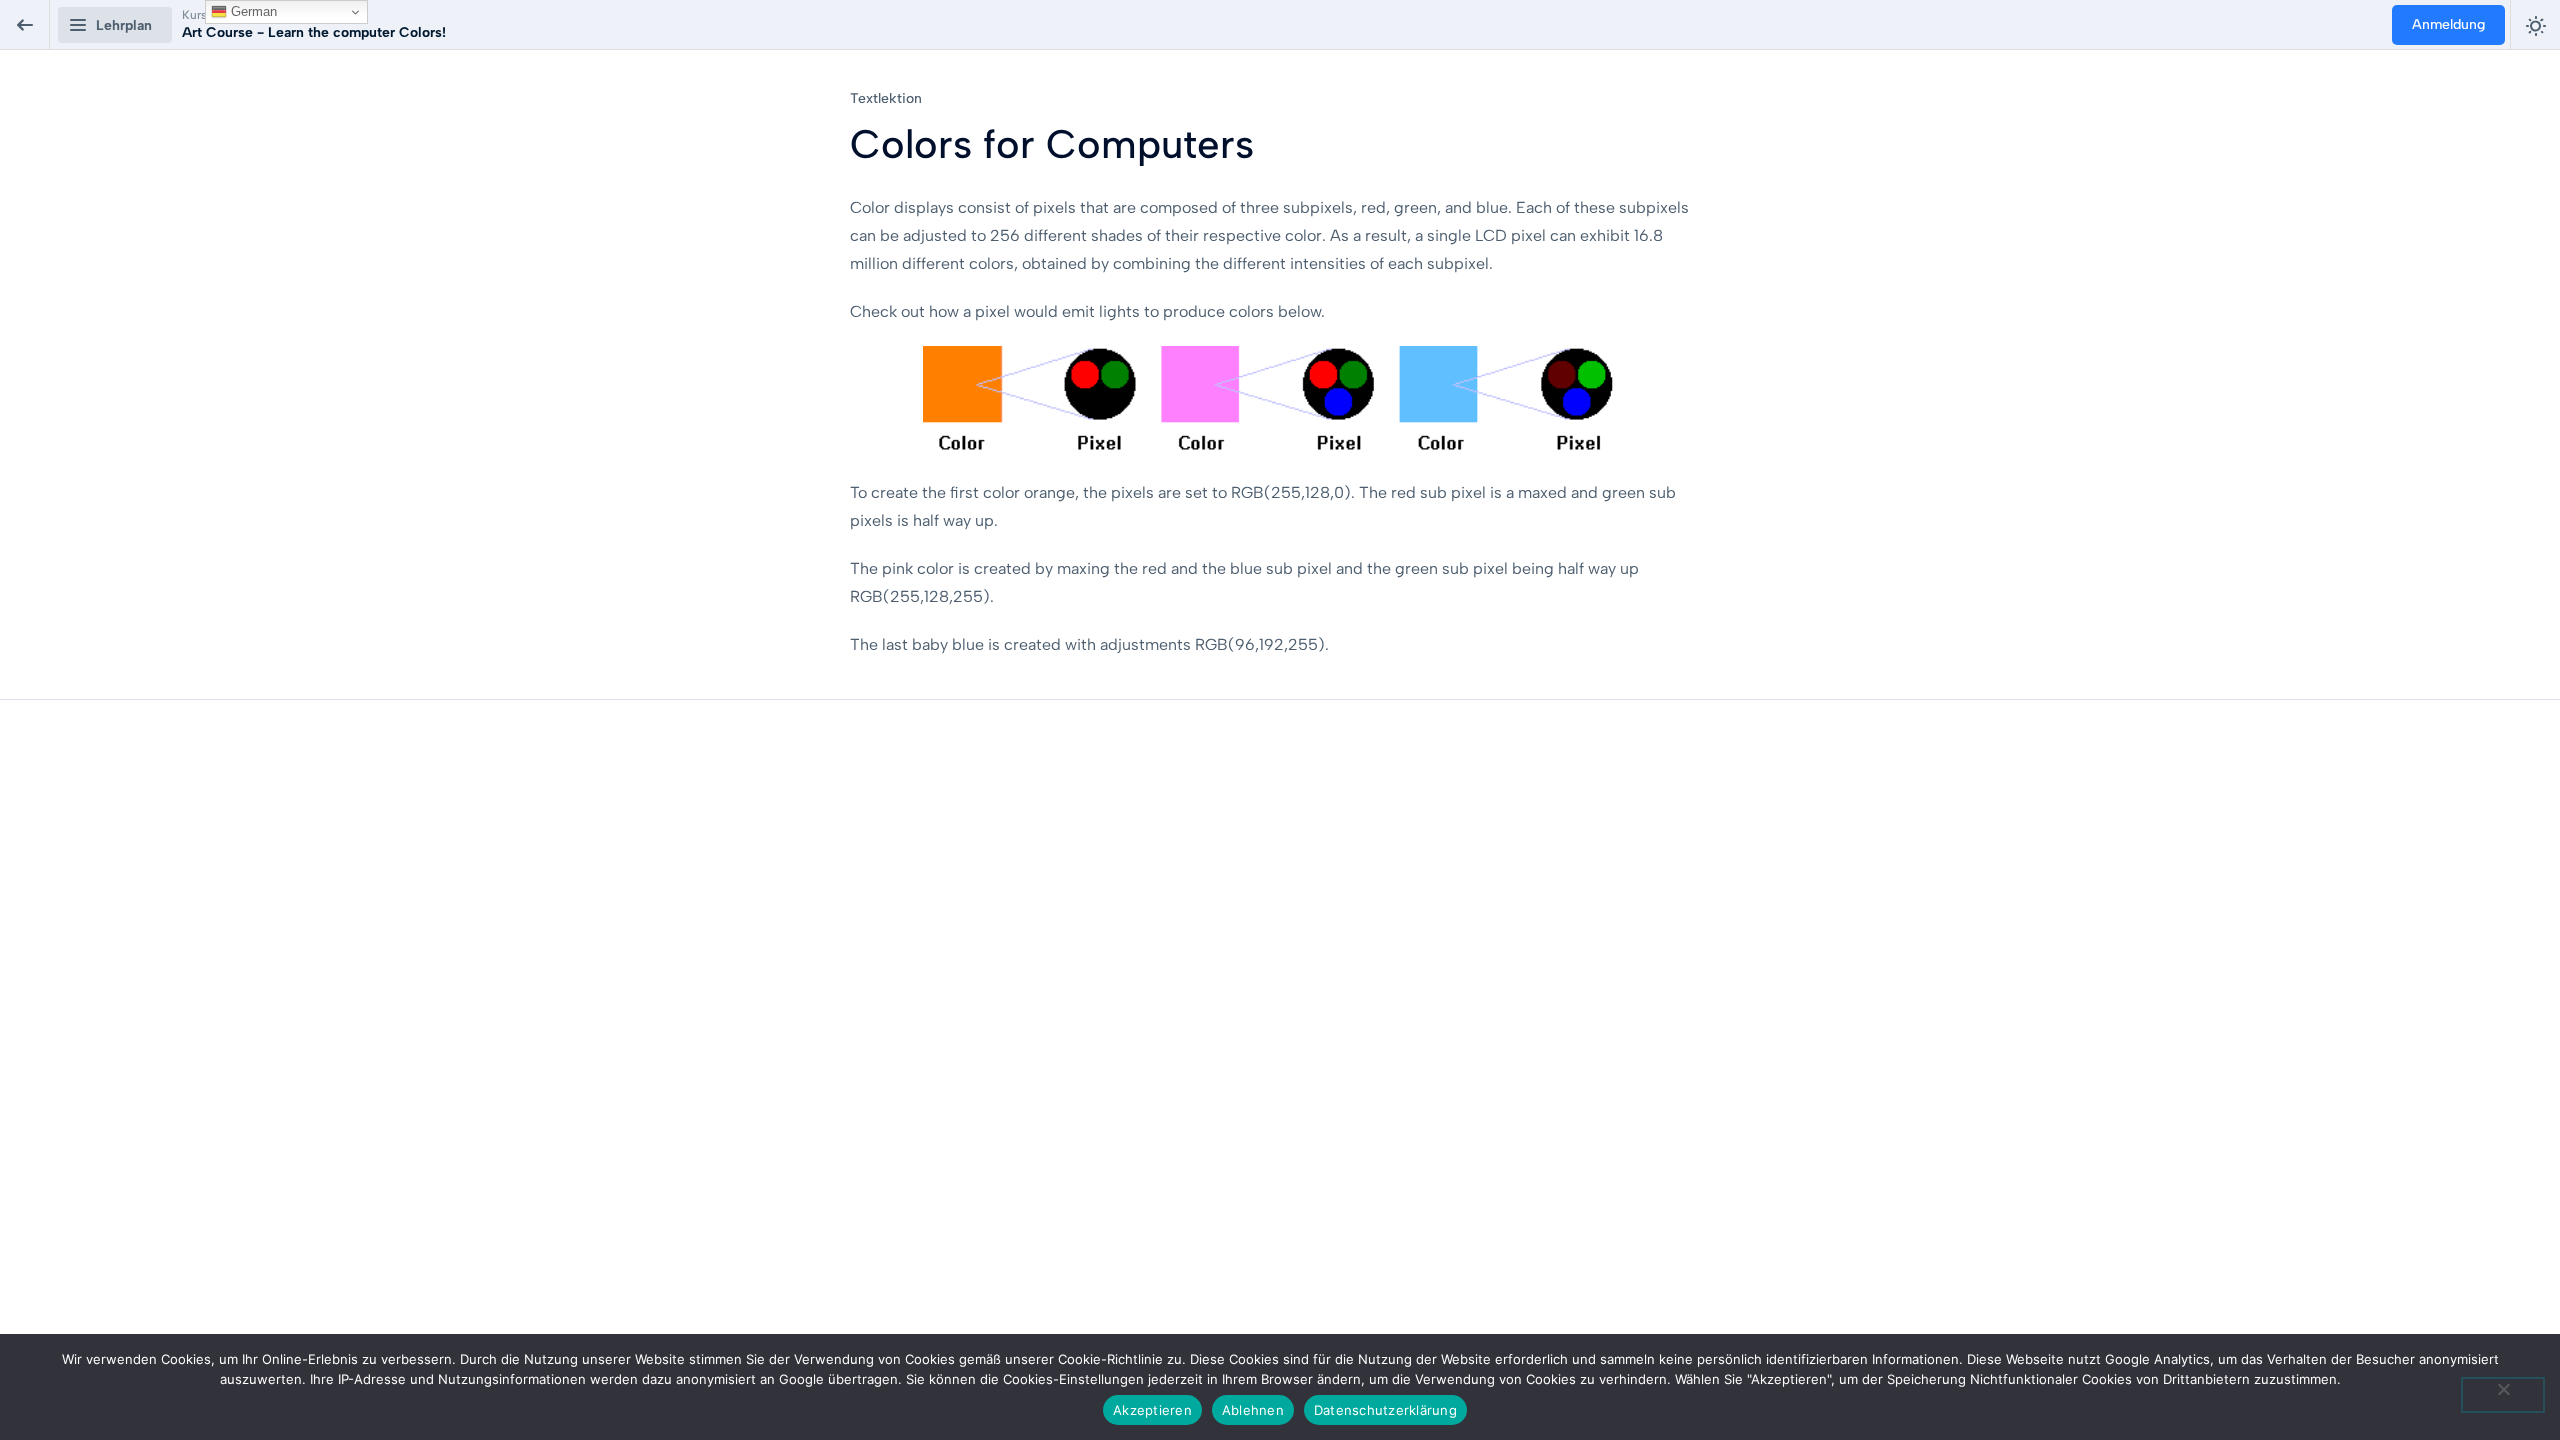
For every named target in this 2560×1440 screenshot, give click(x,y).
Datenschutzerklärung (1385, 1410)
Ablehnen (1253, 1410)
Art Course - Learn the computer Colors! (314, 32)
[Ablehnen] (2503, 1395)
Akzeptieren (1152, 1410)
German (252, 11)
